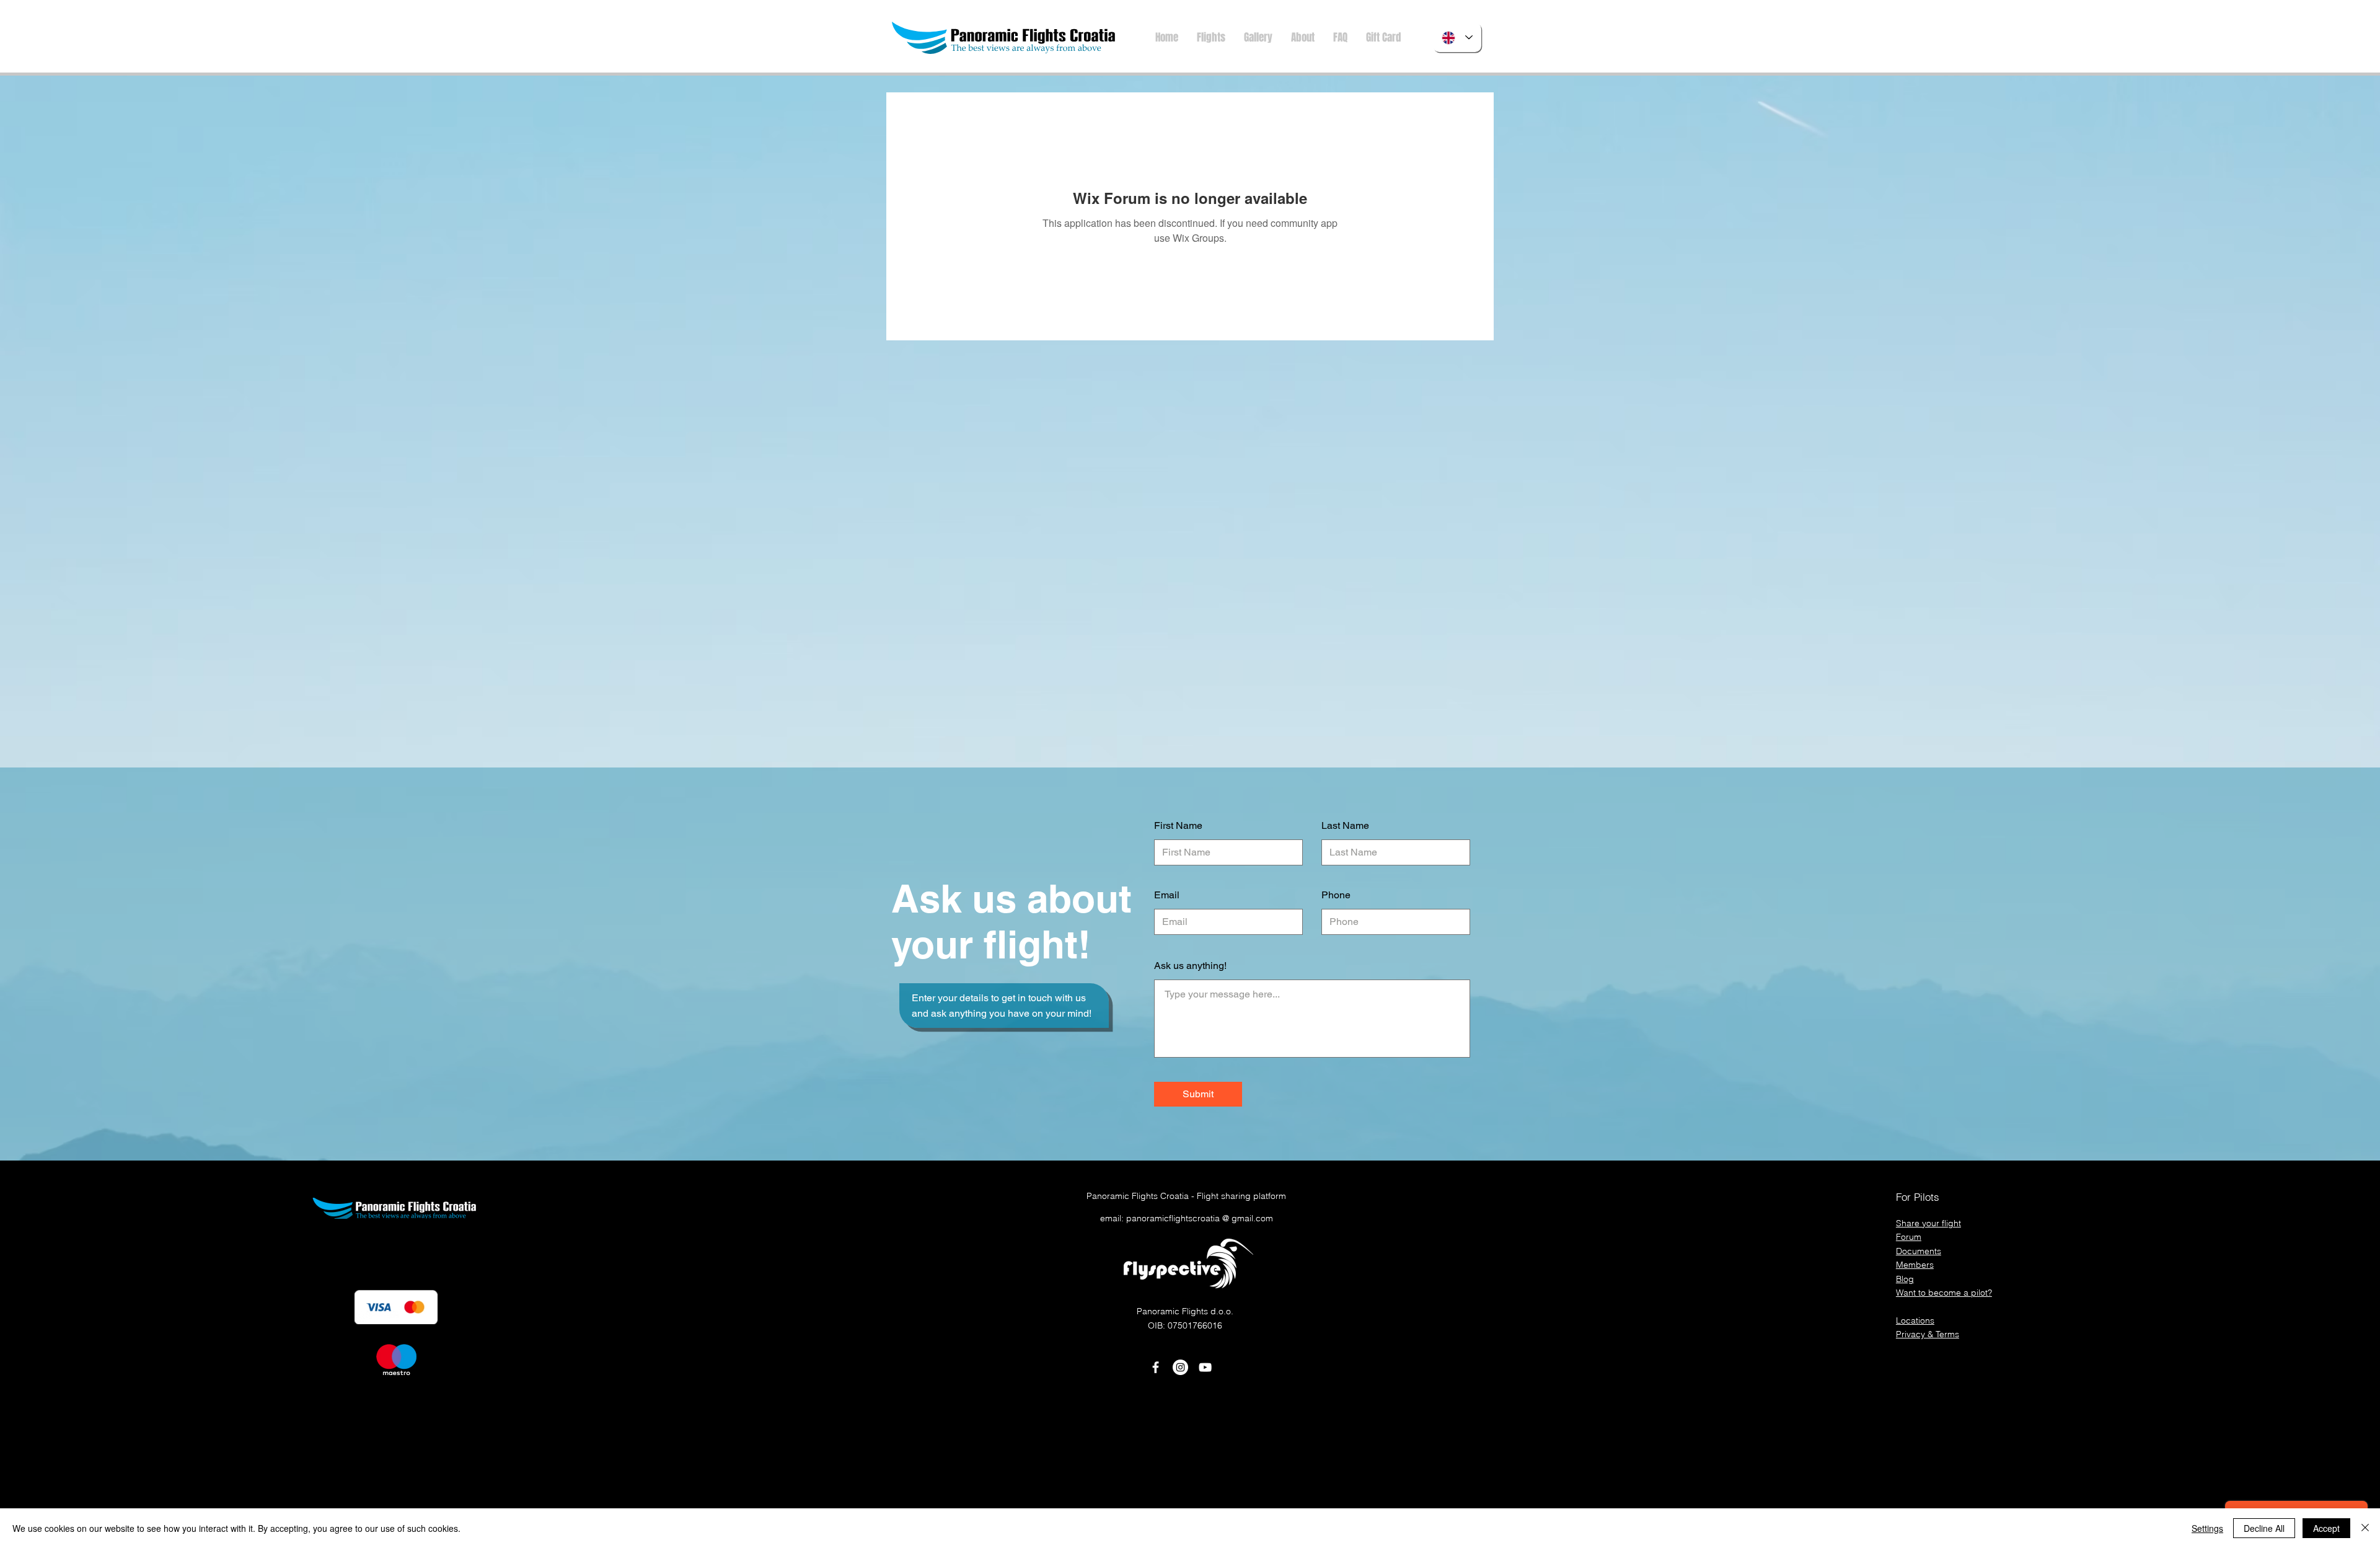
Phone (1336, 895)
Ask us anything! (1190, 966)
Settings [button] (2207, 1528)
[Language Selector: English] (1457, 38)
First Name (1178, 826)
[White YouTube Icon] (1205, 1367)
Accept (2326, 1528)
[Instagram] (1180, 1367)
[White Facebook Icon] (1156, 1367)
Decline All (2264, 1528)
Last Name (1345, 826)
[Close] (2365, 1528)
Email (1167, 895)
